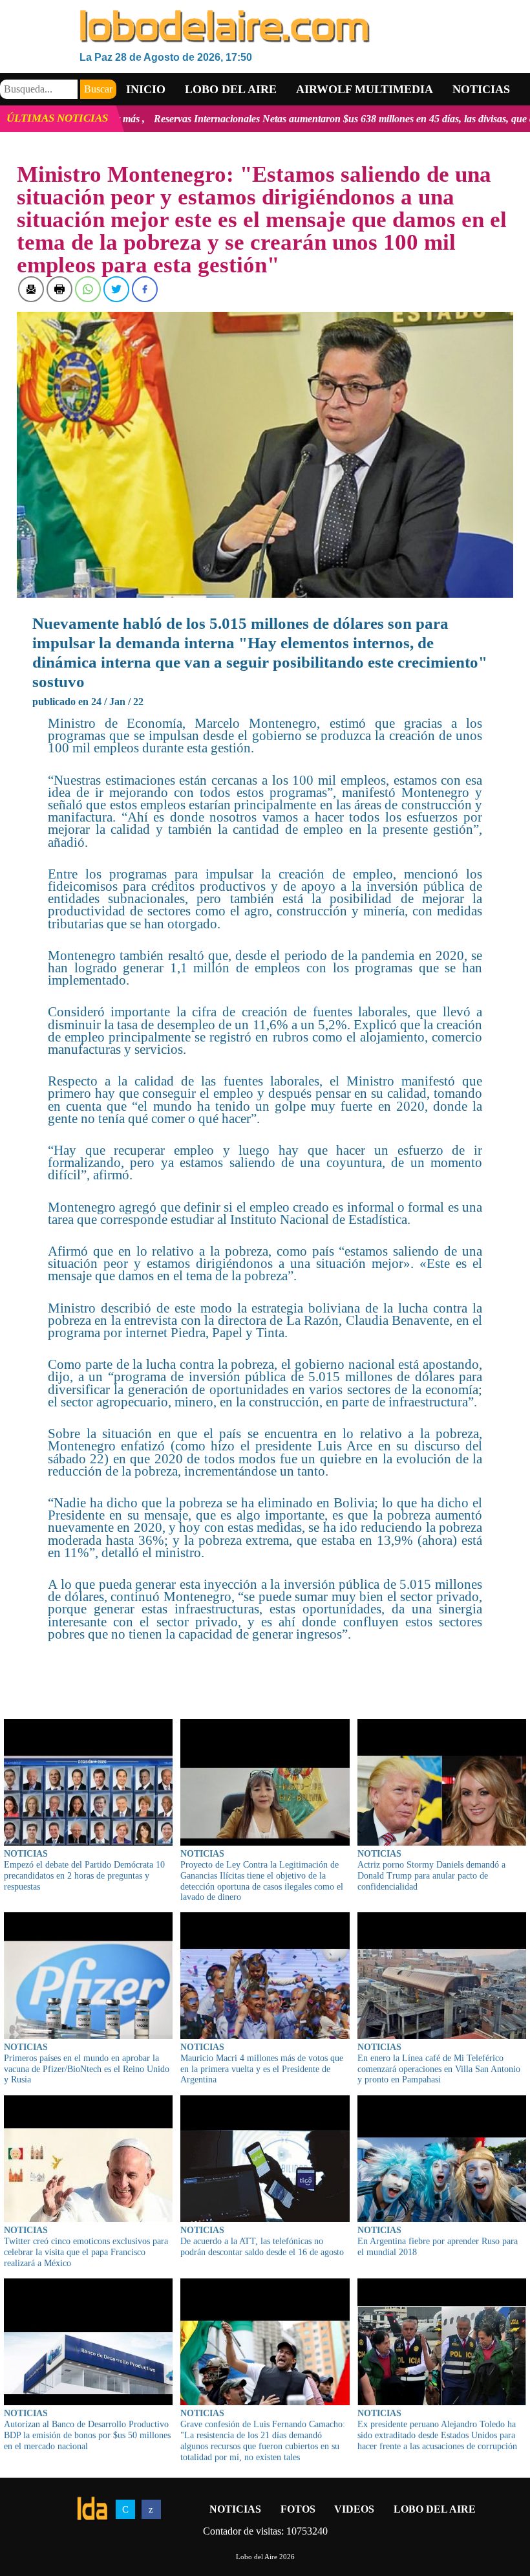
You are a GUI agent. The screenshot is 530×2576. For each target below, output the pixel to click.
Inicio (146, 89)
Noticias (481, 89)
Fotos (298, 2509)
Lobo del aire (231, 89)
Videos (354, 2509)
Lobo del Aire (435, 2509)
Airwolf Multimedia (365, 89)
